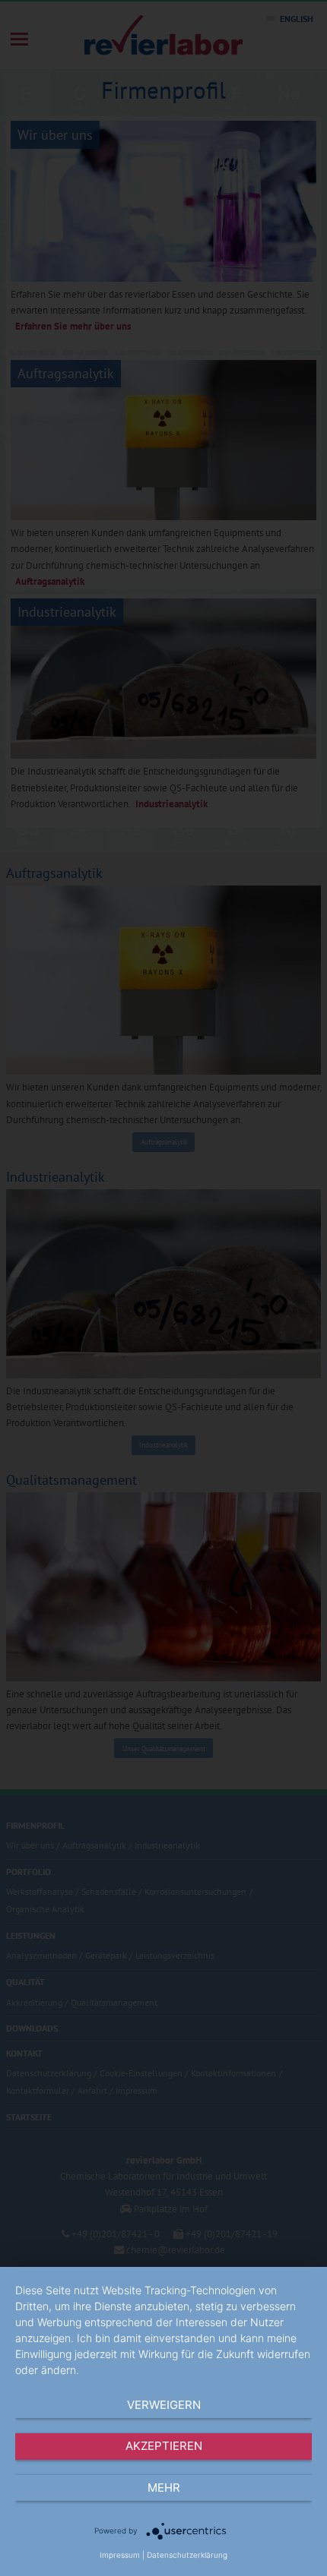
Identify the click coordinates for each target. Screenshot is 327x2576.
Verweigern (164, 2405)
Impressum (120, 2555)
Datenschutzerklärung (187, 2555)
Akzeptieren (164, 2446)
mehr (164, 2488)
